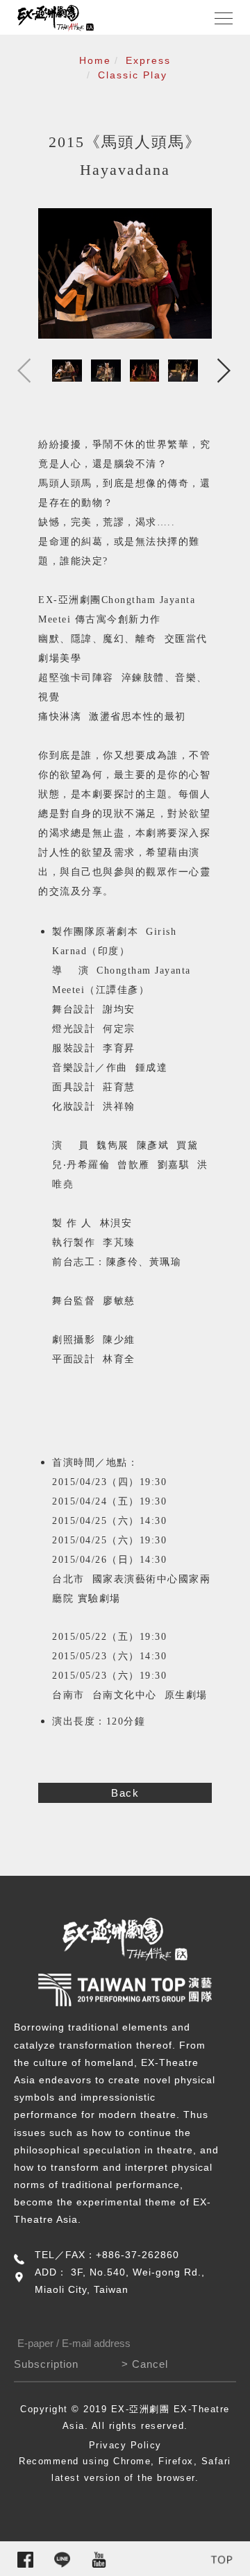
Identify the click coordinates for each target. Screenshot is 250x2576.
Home (95, 60)
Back (125, 1793)
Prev (24, 371)
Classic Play (133, 75)
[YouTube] (99, 2560)
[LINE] (62, 2560)
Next (226, 371)
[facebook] (25, 2560)
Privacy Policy (125, 2445)
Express (148, 60)
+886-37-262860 (137, 2255)
